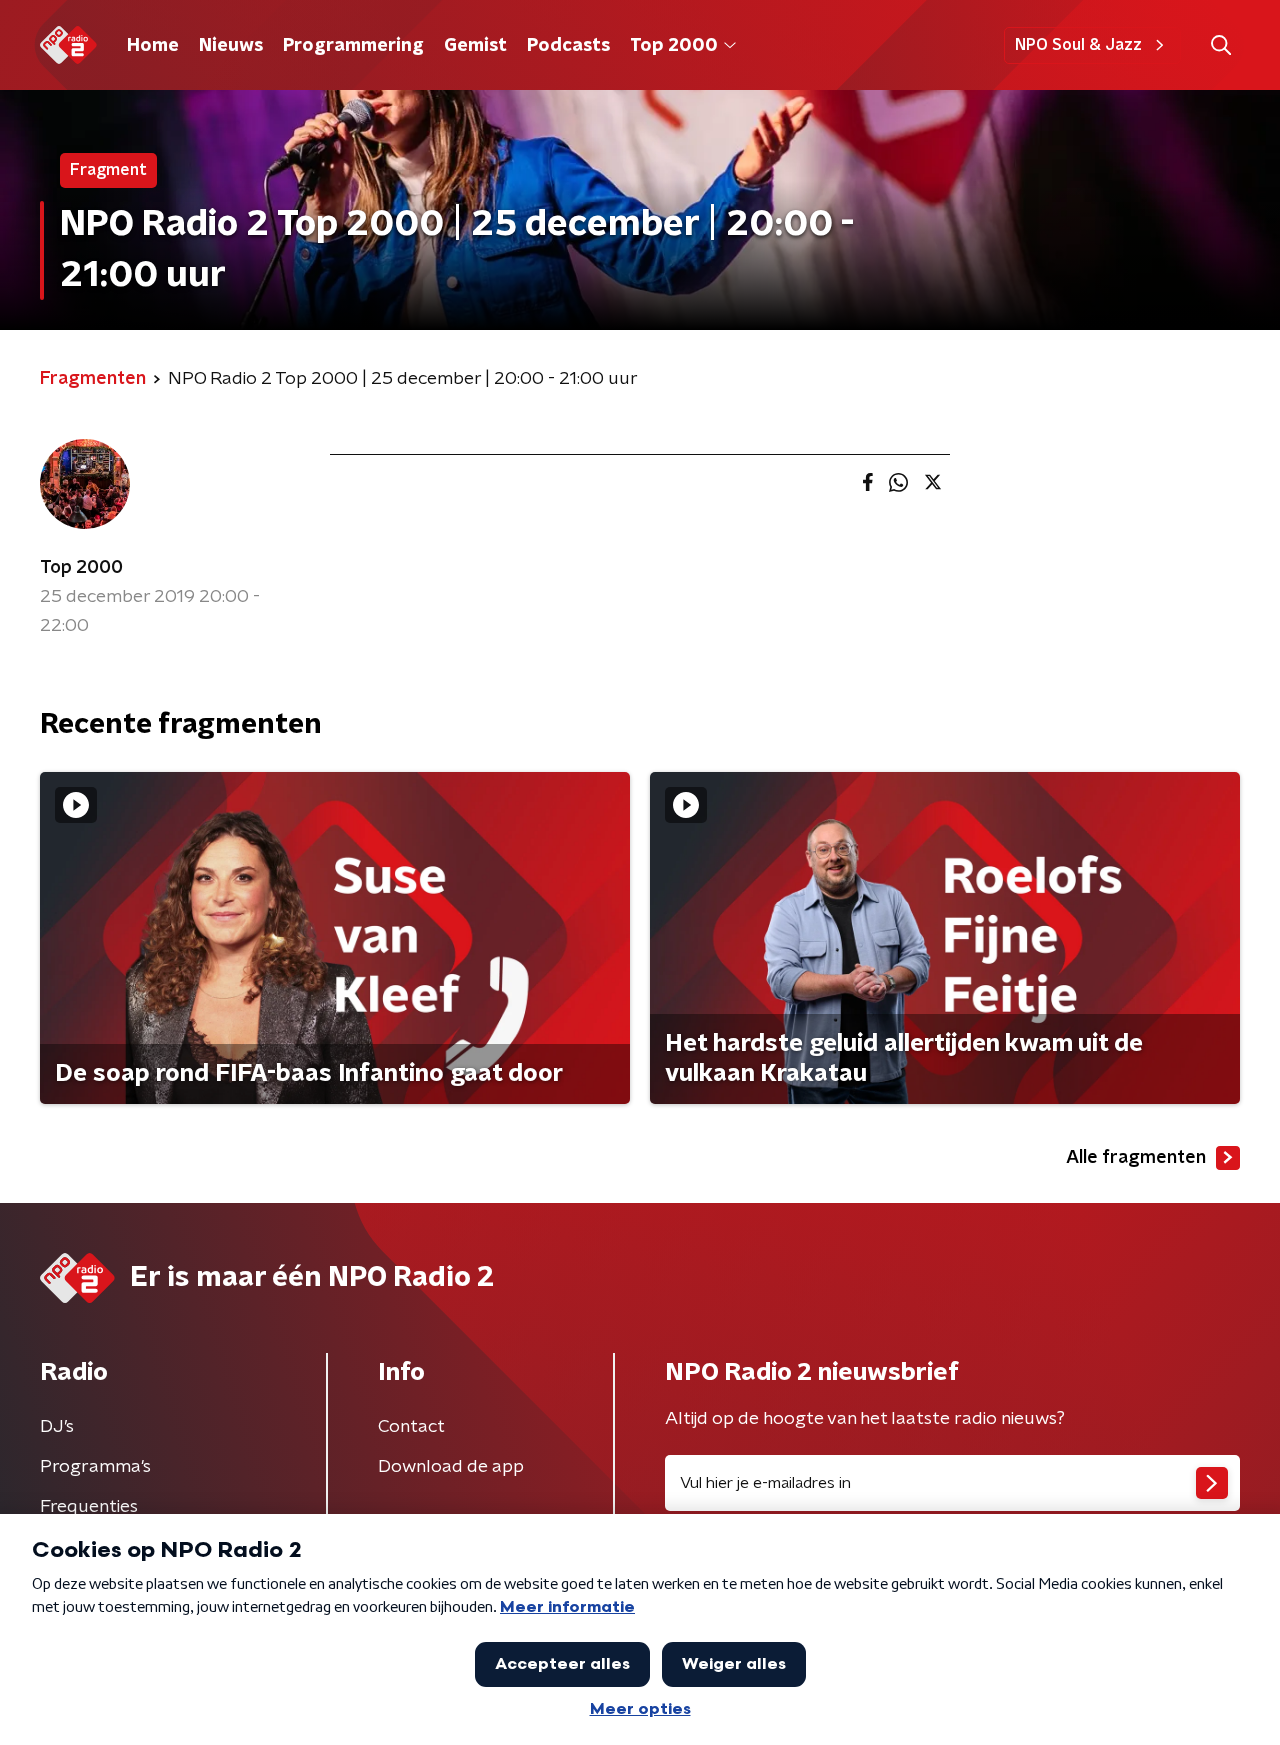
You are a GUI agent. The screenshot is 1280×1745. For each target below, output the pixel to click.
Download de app (451, 1467)
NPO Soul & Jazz (1078, 45)
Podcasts (568, 46)
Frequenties (89, 1507)
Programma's (95, 1467)
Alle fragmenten (1136, 1158)
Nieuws (231, 46)
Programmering (353, 46)
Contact (411, 1427)
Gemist (475, 46)
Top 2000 (674, 46)
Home (153, 46)
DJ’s (57, 1427)
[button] (1220, 45)
